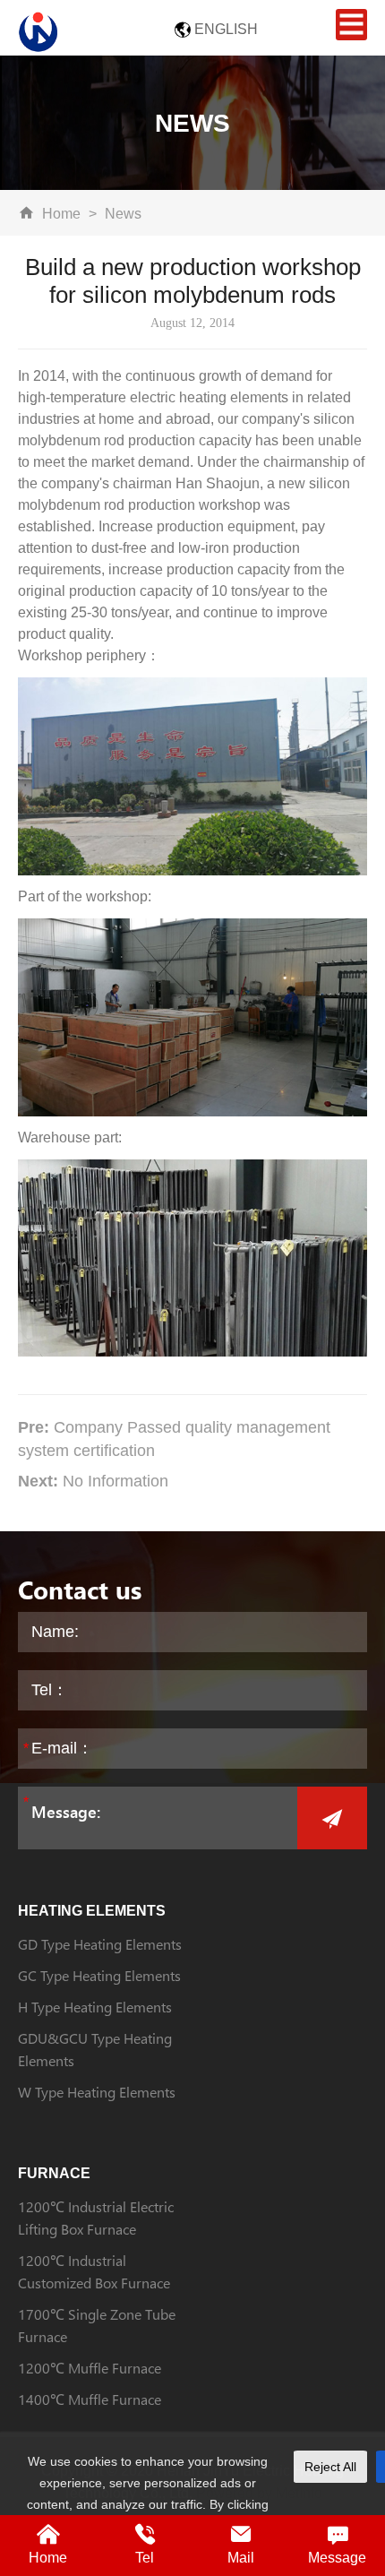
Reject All (330, 2467)
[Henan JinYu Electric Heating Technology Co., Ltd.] (38, 30)
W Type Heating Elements (97, 2092)
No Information (115, 1481)
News (123, 214)
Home (61, 214)
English (226, 29)
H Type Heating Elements (95, 2007)
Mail (241, 2558)
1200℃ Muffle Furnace (90, 2368)
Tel (145, 2558)
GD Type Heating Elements (100, 1944)
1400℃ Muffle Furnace (90, 2399)
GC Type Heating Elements (99, 1975)
